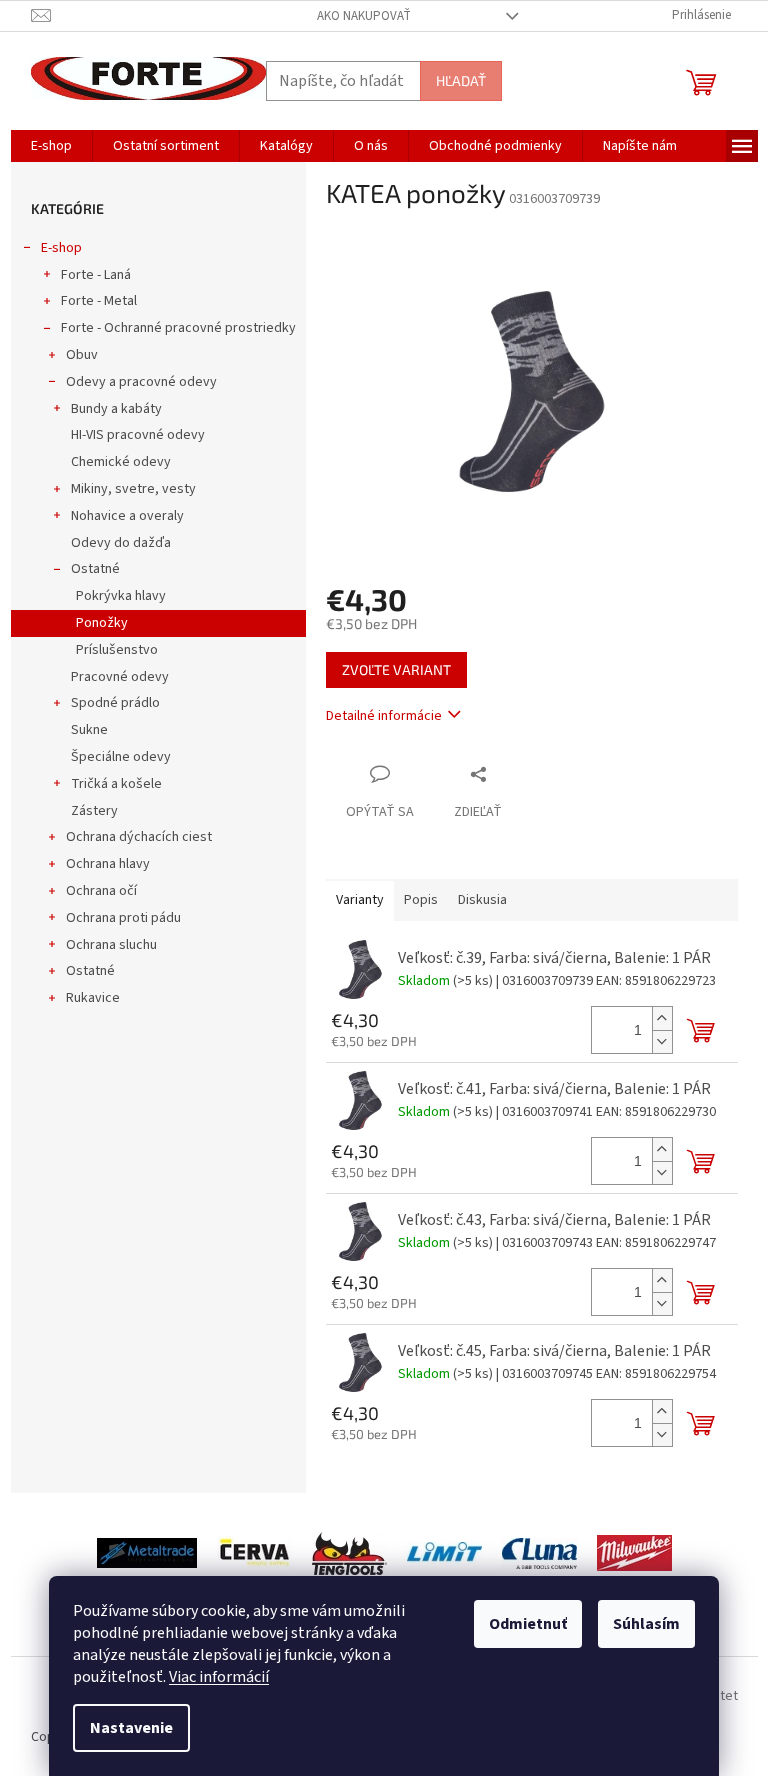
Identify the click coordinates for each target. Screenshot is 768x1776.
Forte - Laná (96, 275)
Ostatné (95, 569)
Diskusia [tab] (482, 900)
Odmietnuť (528, 1624)
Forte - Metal (99, 301)
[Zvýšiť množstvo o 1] (662, 1018)
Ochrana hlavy (108, 864)
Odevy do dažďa (121, 543)
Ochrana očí (101, 891)
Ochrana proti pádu (123, 918)
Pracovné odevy (120, 677)
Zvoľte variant (396, 669)
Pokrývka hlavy (121, 596)
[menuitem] (51, 146)
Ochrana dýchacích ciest (139, 837)
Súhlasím (646, 1624)
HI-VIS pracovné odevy (138, 435)
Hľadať (461, 80)
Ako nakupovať (364, 16)
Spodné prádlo (115, 703)
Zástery (94, 811)
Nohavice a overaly (127, 516)
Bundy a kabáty (116, 409)
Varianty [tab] (360, 900)
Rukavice (93, 998)
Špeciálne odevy (121, 757)
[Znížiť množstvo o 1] (662, 1041)
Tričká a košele (116, 784)
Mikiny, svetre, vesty (133, 489)
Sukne (89, 730)
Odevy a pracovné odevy (141, 382)
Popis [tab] (421, 900)
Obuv (82, 355)
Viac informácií (219, 1677)
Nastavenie (131, 1728)
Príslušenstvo (117, 650)
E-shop (61, 248)
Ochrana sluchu (111, 945)
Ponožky (102, 623)
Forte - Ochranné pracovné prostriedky (178, 328)
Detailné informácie (384, 716)
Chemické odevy (121, 462)
